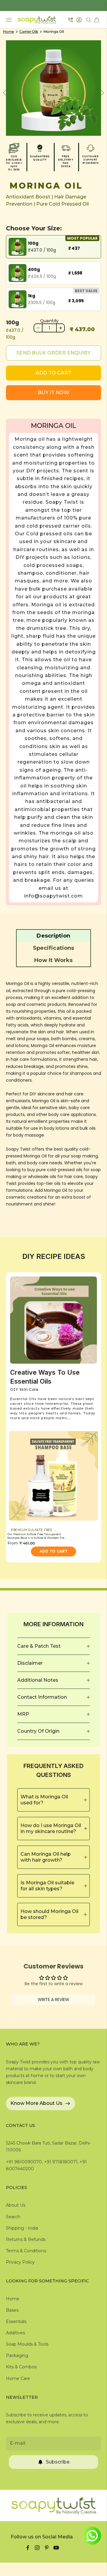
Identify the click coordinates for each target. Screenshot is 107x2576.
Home (8, 32)
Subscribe (58, 2462)
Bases (12, 2310)
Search (13, 2217)
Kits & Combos (21, 2367)
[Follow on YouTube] (56, 2548)
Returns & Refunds (26, 2239)
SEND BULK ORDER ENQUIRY (53, 353)
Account (80, 20)
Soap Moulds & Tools (27, 2344)
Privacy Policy (20, 2262)
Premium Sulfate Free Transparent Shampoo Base (36, 1530)
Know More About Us (36, 2103)
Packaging (17, 2355)
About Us (16, 2205)
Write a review (53, 2000)
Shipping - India (22, 2228)
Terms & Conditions (26, 2251)
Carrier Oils (29, 32)
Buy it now (53, 393)
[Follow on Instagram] (37, 2548)
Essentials (16, 2321)
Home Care (18, 2378)
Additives (15, 2333)
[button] (53, 936)
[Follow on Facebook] (28, 2548)
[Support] (71, 20)
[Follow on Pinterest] (47, 2548)
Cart (97, 20)
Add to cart (53, 373)
